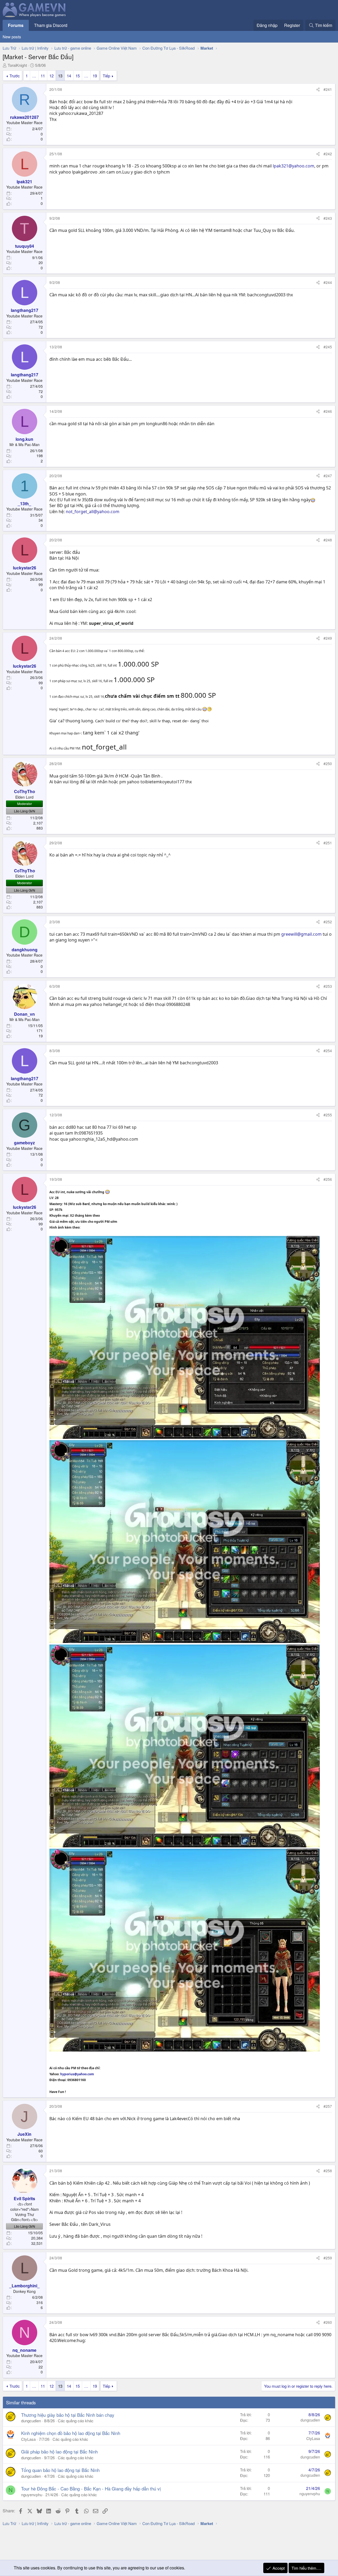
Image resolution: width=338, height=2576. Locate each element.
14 (69, 76)
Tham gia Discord (51, 25)
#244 (328, 282)
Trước (15, 76)
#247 (328, 476)
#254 (328, 1051)
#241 (328, 89)
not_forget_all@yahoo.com (93, 512)
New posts (12, 37)
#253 (328, 986)
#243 (328, 218)
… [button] (34, 76)
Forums (16, 25)
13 (60, 76)
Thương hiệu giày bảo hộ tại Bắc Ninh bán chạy (68, 2415)
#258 (328, 2171)
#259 (328, 2258)
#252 (328, 922)
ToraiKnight (17, 65)
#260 (328, 2322)
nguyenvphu (32, 2495)
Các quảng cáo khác (76, 2421)
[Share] (318, 90)
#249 (328, 638)
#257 (328, 2106)
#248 (328, 540)
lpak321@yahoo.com (294, 166)
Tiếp (106, 76)
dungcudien (31, 2421)
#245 (328, 347)
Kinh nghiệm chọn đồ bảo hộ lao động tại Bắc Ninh (71, 2433)
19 (95, 76)
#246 (328, 411)
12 (51, 76)
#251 (328, 843)
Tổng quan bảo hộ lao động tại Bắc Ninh (60, 2470)
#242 (328, 154)
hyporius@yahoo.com (77, 2074)
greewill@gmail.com (301, 934)
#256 (328, 1179)
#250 (328, 764)
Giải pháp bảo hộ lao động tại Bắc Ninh (59, 2451)
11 (43, 76)
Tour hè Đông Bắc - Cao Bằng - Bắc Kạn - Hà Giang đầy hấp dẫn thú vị (91, 2488)
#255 (328, 1115)
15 (78, 76)
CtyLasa (28, 2439)
